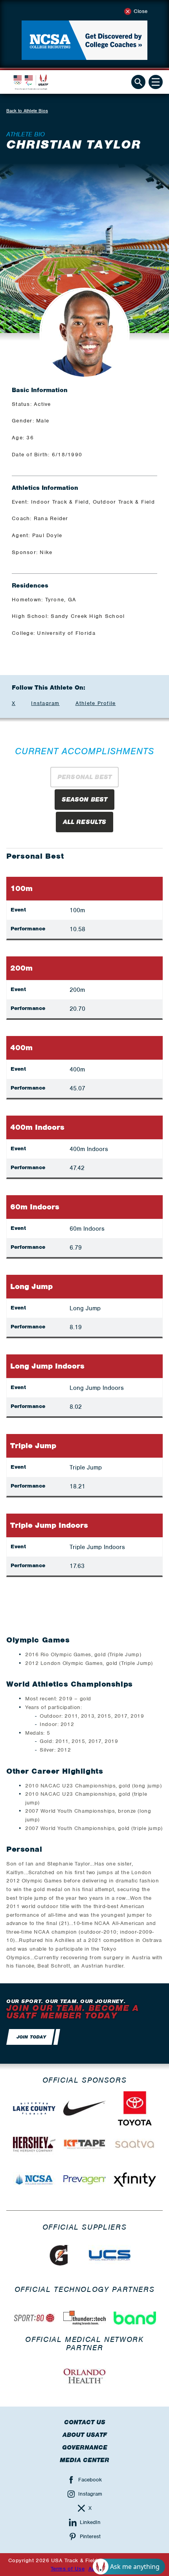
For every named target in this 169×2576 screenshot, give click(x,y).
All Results (85, 822)
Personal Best (84, 777)
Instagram (45, 703)
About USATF (85, 2435)
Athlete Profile (96, 703)
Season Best (85, 800)
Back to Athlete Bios (27, 111)
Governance (85, 2448)
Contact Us (85, 2422)
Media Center (84, 2460)
